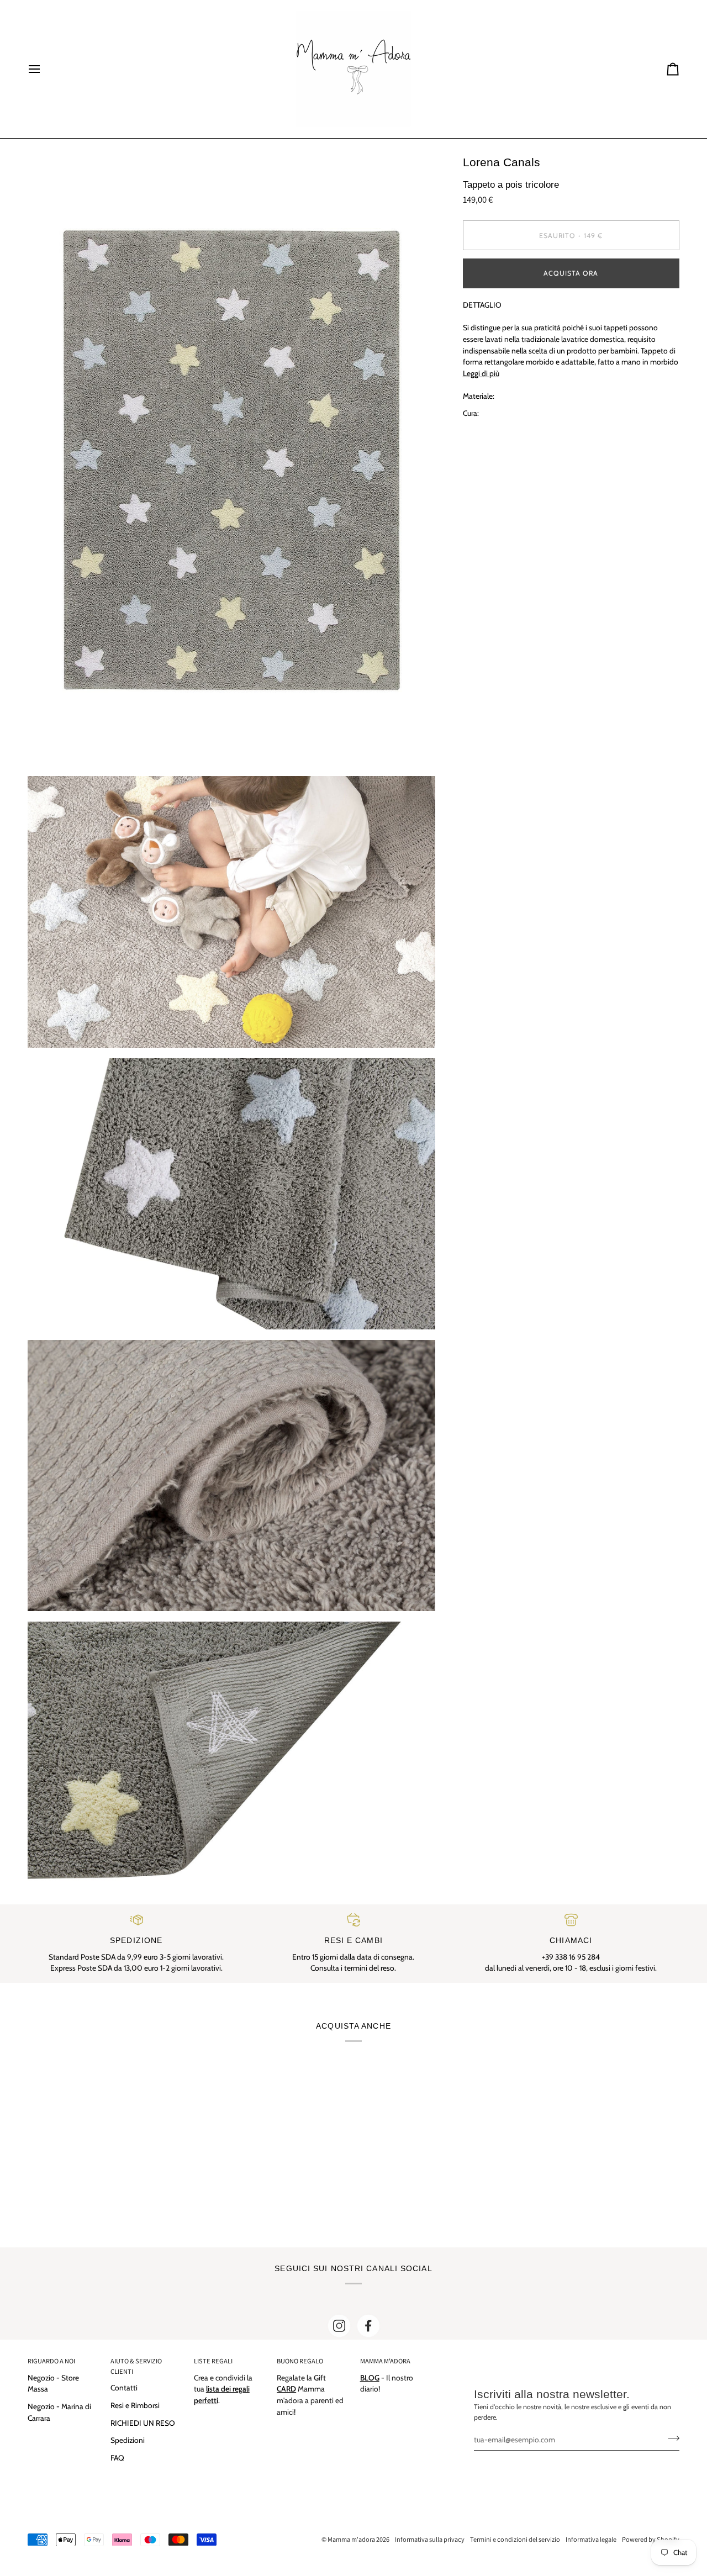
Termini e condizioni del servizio (515, 2539)
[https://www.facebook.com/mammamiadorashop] (368, 2326)
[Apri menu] (44, 69)
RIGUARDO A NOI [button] (51, 2361)
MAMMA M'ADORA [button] (385, 2361)
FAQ (117, 2458)
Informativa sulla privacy (430, 2539)
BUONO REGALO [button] (300, 2361)
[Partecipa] (670, 2438)
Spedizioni (128, 2440)
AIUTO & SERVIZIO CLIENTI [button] (136, 2366)
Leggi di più (481, 373)
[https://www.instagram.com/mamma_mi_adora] (339, 2326)
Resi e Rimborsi (135, 2405)
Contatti (124, 2388)
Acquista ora (571, 273)
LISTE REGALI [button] (213, 2361)
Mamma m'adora (351, 2539)
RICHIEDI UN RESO (143, 2423)
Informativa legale (591, 2539)
